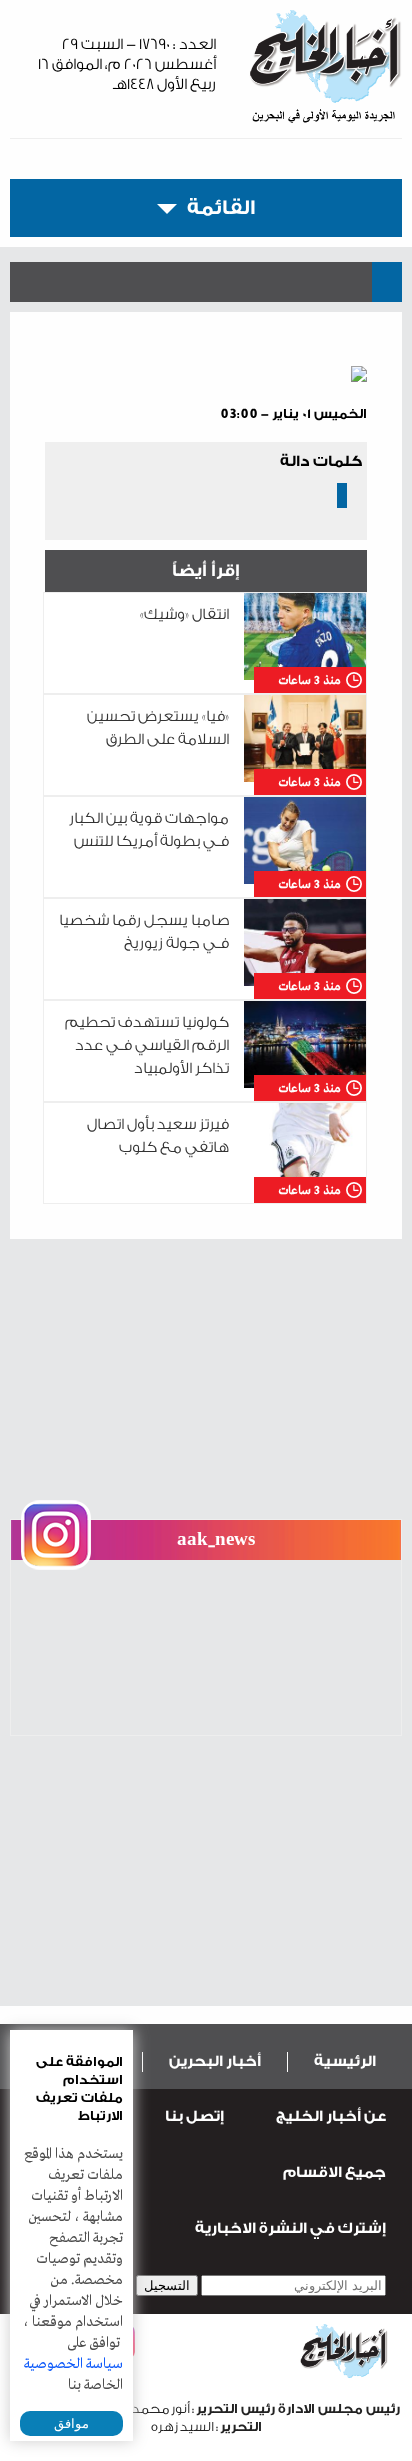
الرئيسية (345, 2061)
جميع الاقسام (334, 2172)
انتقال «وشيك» (184, 614)
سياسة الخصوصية (73, 2364)
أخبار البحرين (215, 2061)
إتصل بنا (194, 2116)
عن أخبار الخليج (331, 2116)
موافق (71, 2423)
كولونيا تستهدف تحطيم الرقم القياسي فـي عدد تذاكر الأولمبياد (147, 1045)
